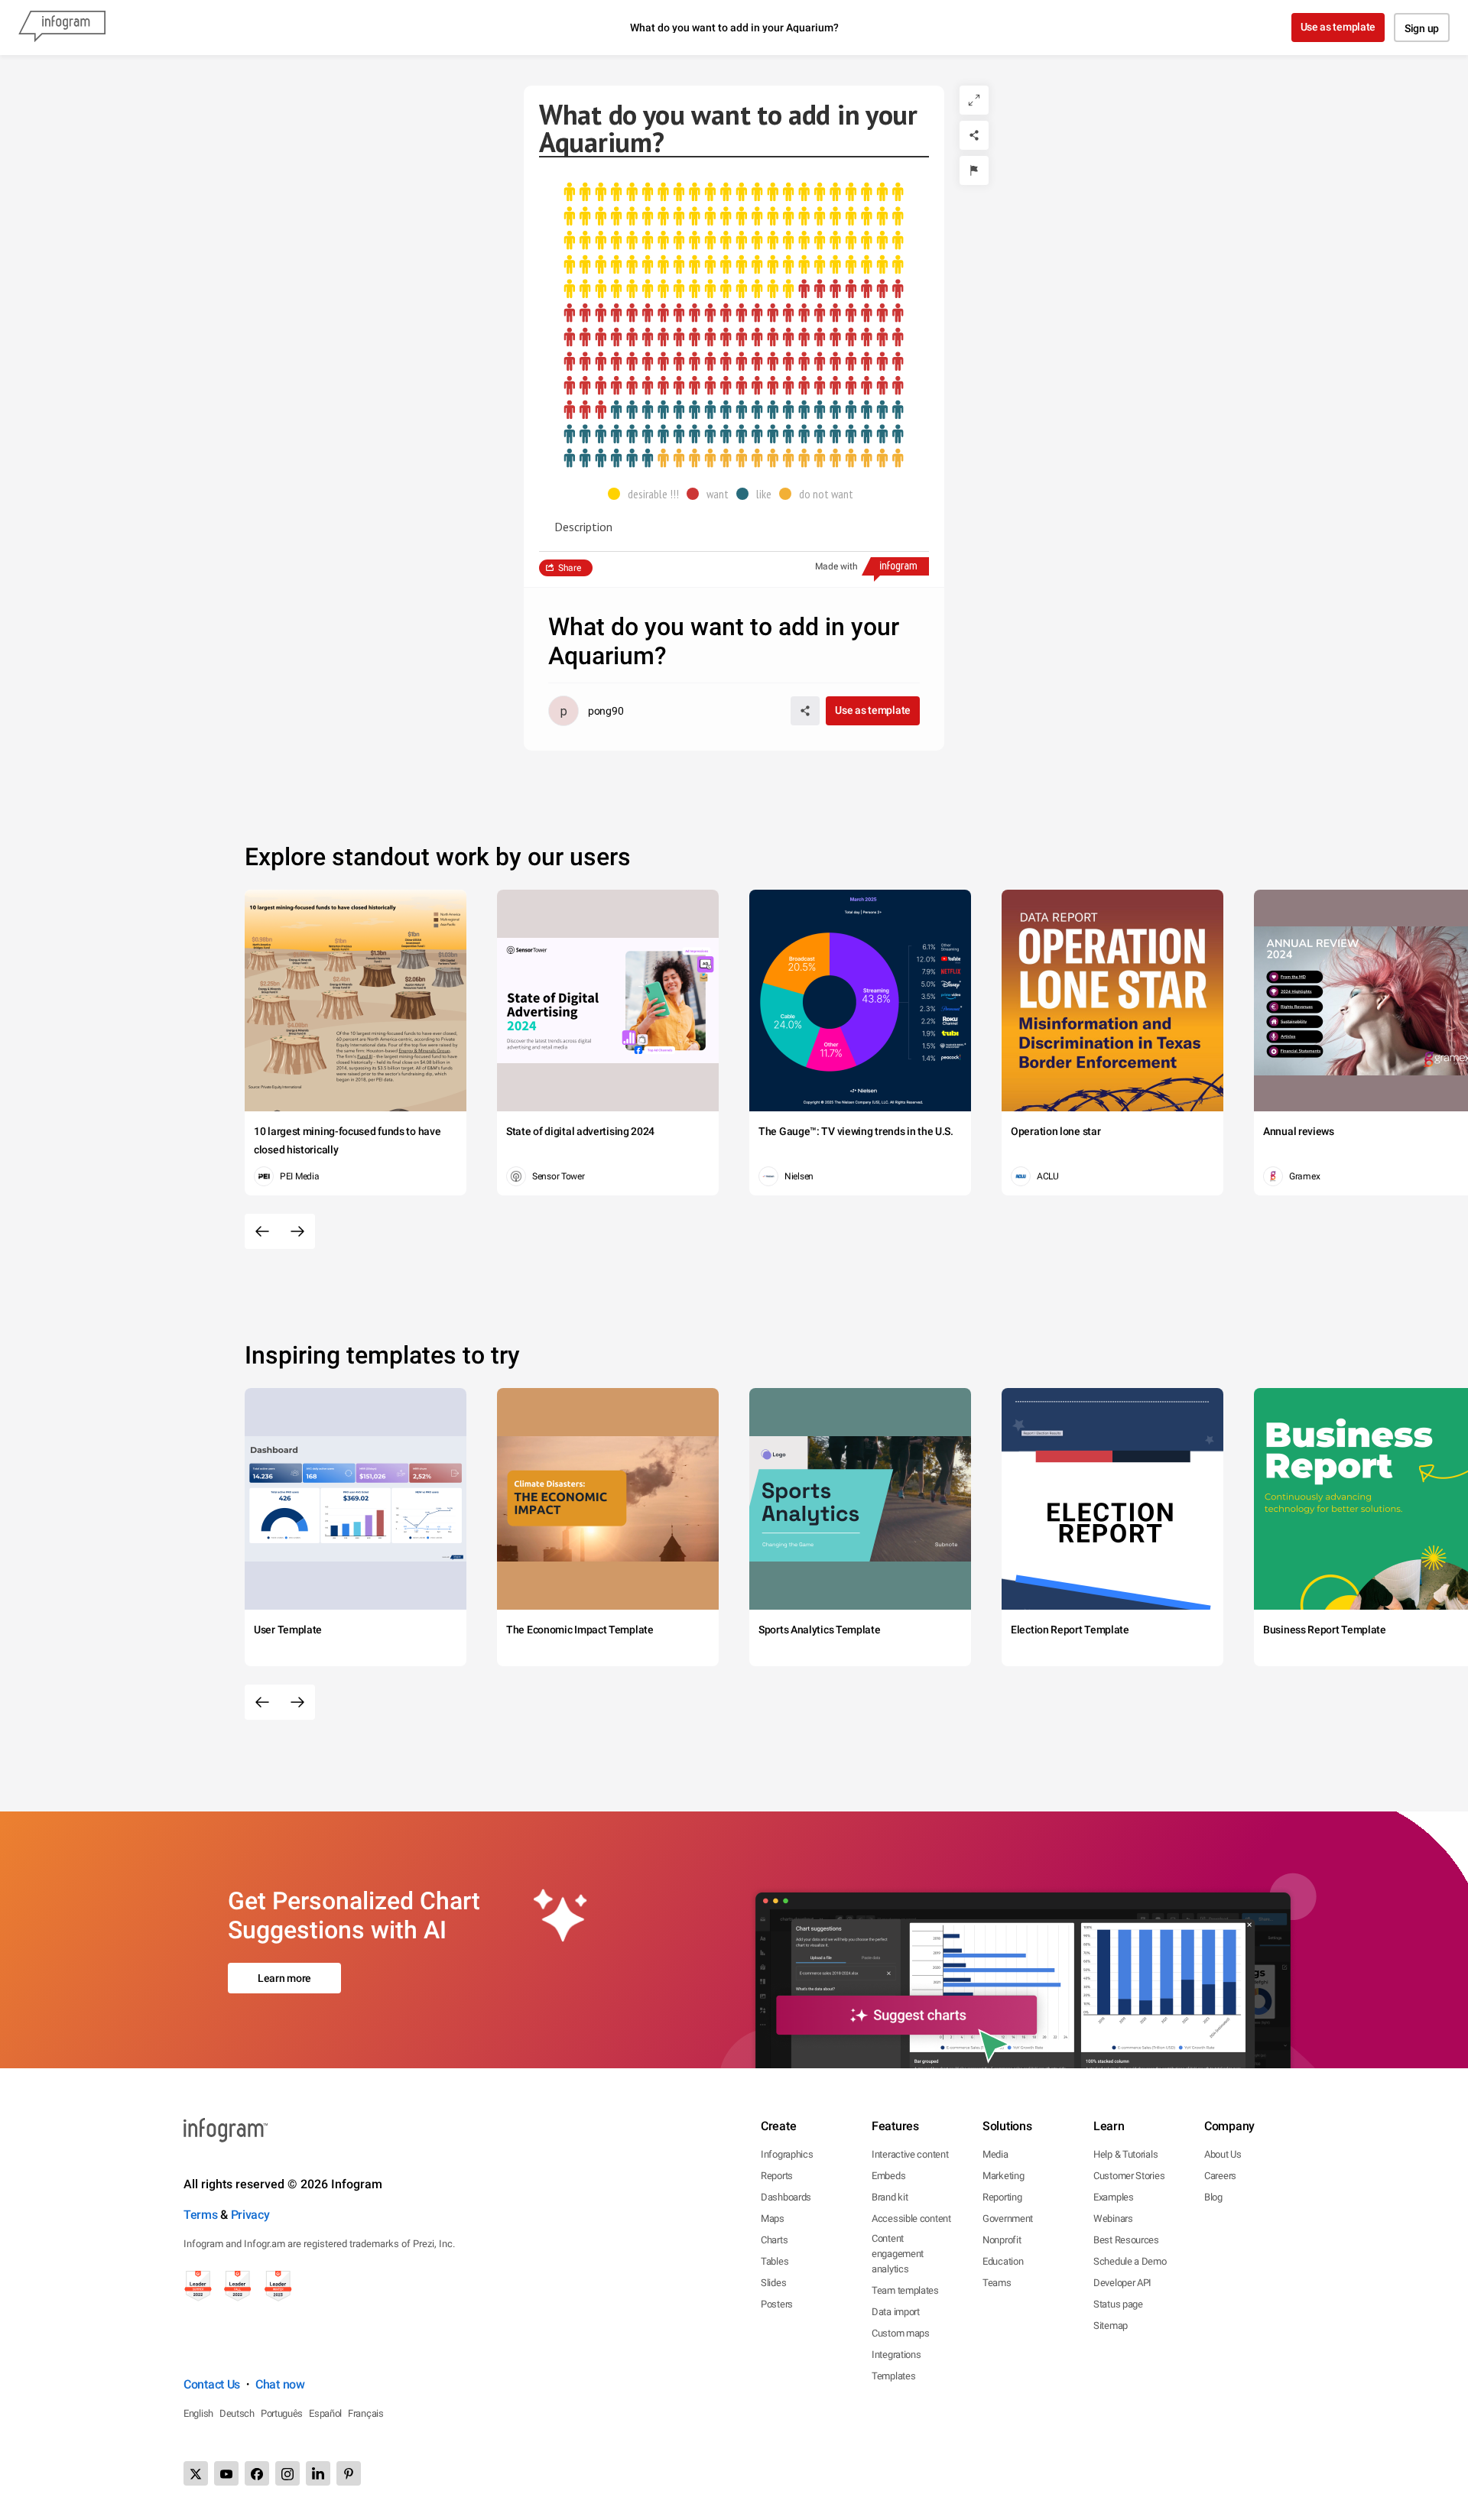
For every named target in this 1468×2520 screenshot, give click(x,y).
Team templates (905, 2290)
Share (570, 568)
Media (995, 2154)
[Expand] (974, 100)
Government (1008, 2218)
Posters (777, 2304)
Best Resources (1126, 2240)
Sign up (1422, 28)
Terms (201, 2215)
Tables (775, 2261)
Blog (1213, 2197)
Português (282, 2413)
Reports (777, 2176)
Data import (896, 2312)
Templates (893, 2376)
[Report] (974, 170)
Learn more (284, 1978)
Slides (773, 2283)
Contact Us (212, 2384)
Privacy (250, 2215)
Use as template (1338, 27)
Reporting (1002, 2197)
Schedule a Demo (1130, 2261)
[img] (734, 241)
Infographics (787, 2154)
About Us (1223, 2154)
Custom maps (901, 2333)
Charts (774, 2240)
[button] (647, 494)
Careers (1220, 2176)
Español (325, 2413)
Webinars (1113, 2218)
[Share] (974, 135)
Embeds (888, 2176)
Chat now (280, 2384)
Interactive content (910, 2154)
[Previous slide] (262, 1231)
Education (1003, 2261)
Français (366, 2413)
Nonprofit (1002, 2240)
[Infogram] (62, 28)
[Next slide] (297, 1231)
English (198, 2413)
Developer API (1122, 2283)
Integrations (896, 2355)
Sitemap (1111, 2325)
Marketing (1003, 2176)
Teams (997, 2283)
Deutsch (237, 2413)
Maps (773, 2218)
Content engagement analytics (898, 2254)
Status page (1118, 2304)
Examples (1114, 2197)
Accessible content (911, 2218)
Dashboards (786, 2197)
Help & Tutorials (1125, 2154)
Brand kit (890, 2197)
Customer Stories (1129, 2176)
